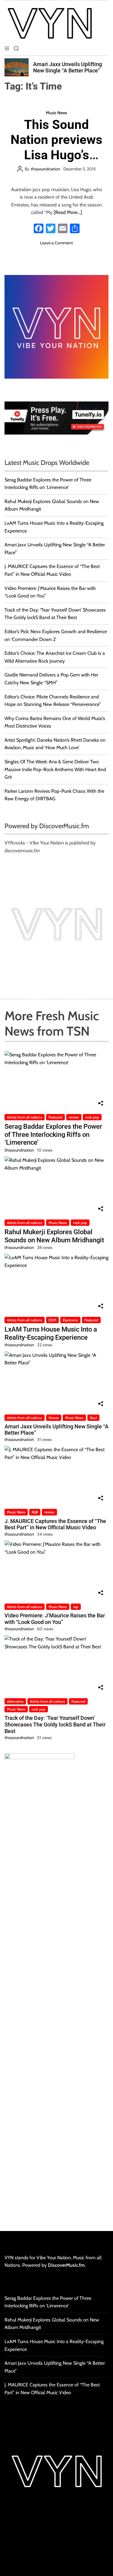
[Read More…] (68, 212)
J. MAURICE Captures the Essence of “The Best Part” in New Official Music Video (55, 1524)
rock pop (92, 1117)
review (74, 1117)
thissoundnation (46, 169)
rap (76, 1607)
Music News (56, 113)
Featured (55, 1117)
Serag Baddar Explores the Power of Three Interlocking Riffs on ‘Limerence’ (53, 1134)
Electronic (70, 1320)
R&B (35, 1512)
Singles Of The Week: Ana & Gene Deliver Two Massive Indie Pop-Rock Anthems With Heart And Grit (55, 769)
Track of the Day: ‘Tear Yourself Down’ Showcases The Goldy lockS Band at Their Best (55, 1724)
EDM (52, 1320)
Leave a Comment (56, 243)
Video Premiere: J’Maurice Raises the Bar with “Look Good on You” (55, 1619)
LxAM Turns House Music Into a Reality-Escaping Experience (51, 1333)
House (54, 1418)
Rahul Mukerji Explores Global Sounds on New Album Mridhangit (54, 1236)
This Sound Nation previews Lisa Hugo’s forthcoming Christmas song (56, 155)
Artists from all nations (25, 1117)
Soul (93, 1418)
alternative (15, 1701)
